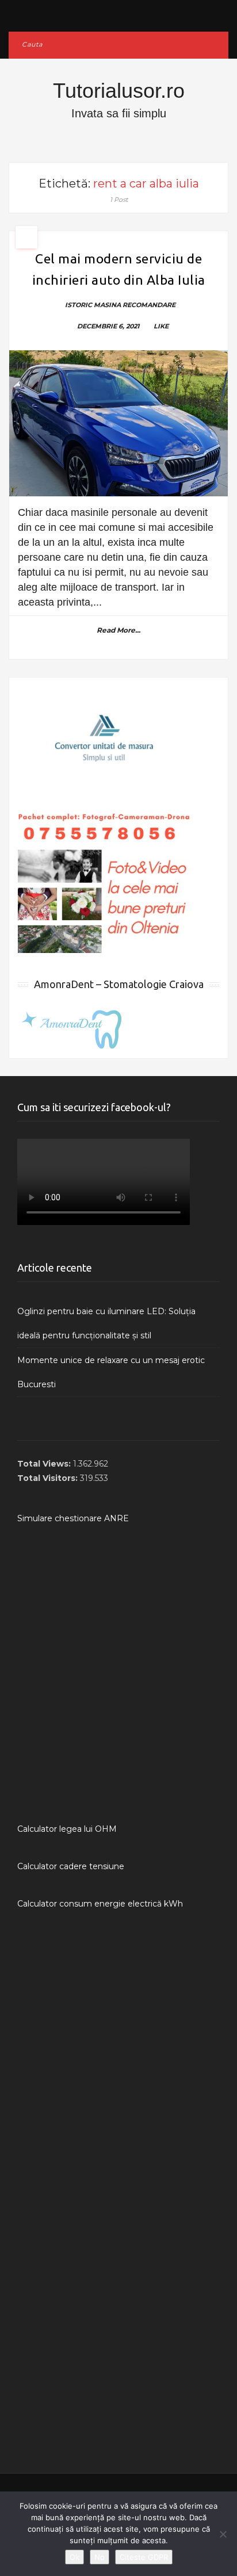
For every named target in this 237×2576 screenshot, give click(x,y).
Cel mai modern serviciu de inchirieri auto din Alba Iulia (119, 269)
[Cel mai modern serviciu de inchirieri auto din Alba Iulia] (118, 423)
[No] (223, 2534)
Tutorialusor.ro (119, 91)
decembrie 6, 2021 (108, 326)
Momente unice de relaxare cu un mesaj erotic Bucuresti (111, 1372)
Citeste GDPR (144, 2557)
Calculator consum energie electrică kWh (100, 1904)
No (100, 2557)
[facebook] (119, 13)
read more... (118, 630)
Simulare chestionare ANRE (73, 1518)
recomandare (149, 305)
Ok (74, 2557)
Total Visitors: (49, 1478)
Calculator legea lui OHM (67, 1829)
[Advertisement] (118, 1674)
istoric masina (93, 305)
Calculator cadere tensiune (71, 1866)
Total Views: (45, 1464)
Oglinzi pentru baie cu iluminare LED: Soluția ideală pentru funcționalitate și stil (106, 1323)
